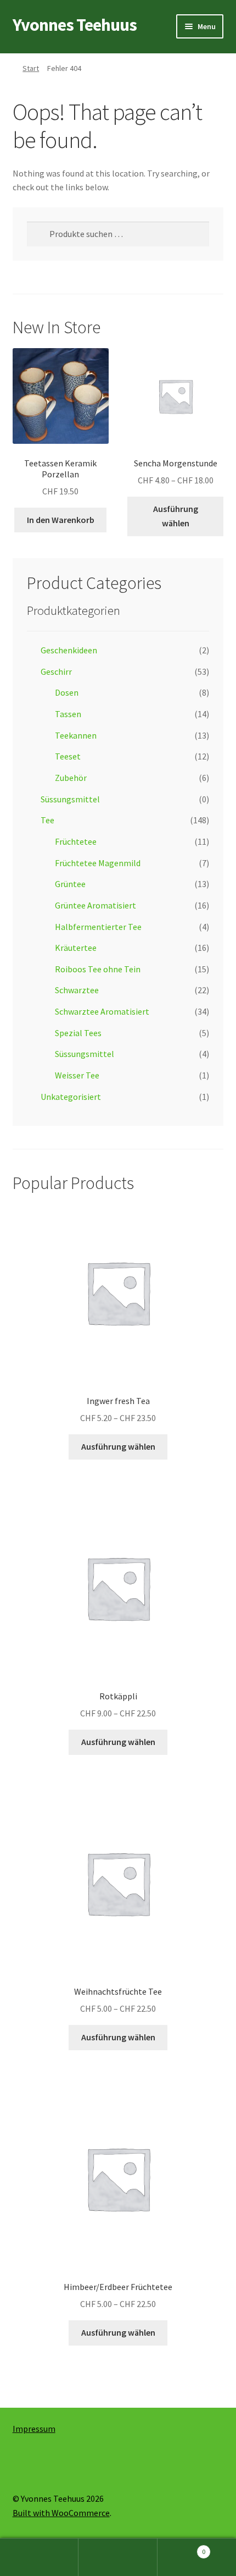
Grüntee (70, 884)
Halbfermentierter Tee (98, 927)
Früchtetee (76, 841)
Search (118, 2557)
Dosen (67, 692)
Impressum (34, 2429)
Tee (47, 820)
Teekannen (76, 735)
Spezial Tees (78, 1033)
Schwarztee (77, 990)
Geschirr (56, 671)
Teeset (68, 756)
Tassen (68, 714)
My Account (39, 2557)
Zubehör (71, 778)
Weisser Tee (77, 1075)
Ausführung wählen (176, 516)
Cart (182, 2548)
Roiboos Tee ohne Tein (98, 969)
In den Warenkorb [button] (61, 520)
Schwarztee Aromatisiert (102, 1011)
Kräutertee (76, 948)
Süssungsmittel (70, 799)
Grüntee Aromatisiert (95, 905)
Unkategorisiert (71, 1097)
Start (31, 68)
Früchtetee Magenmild (98, 863)
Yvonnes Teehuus (75, 25)
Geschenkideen (69, 650)
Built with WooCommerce (61, 2513)
